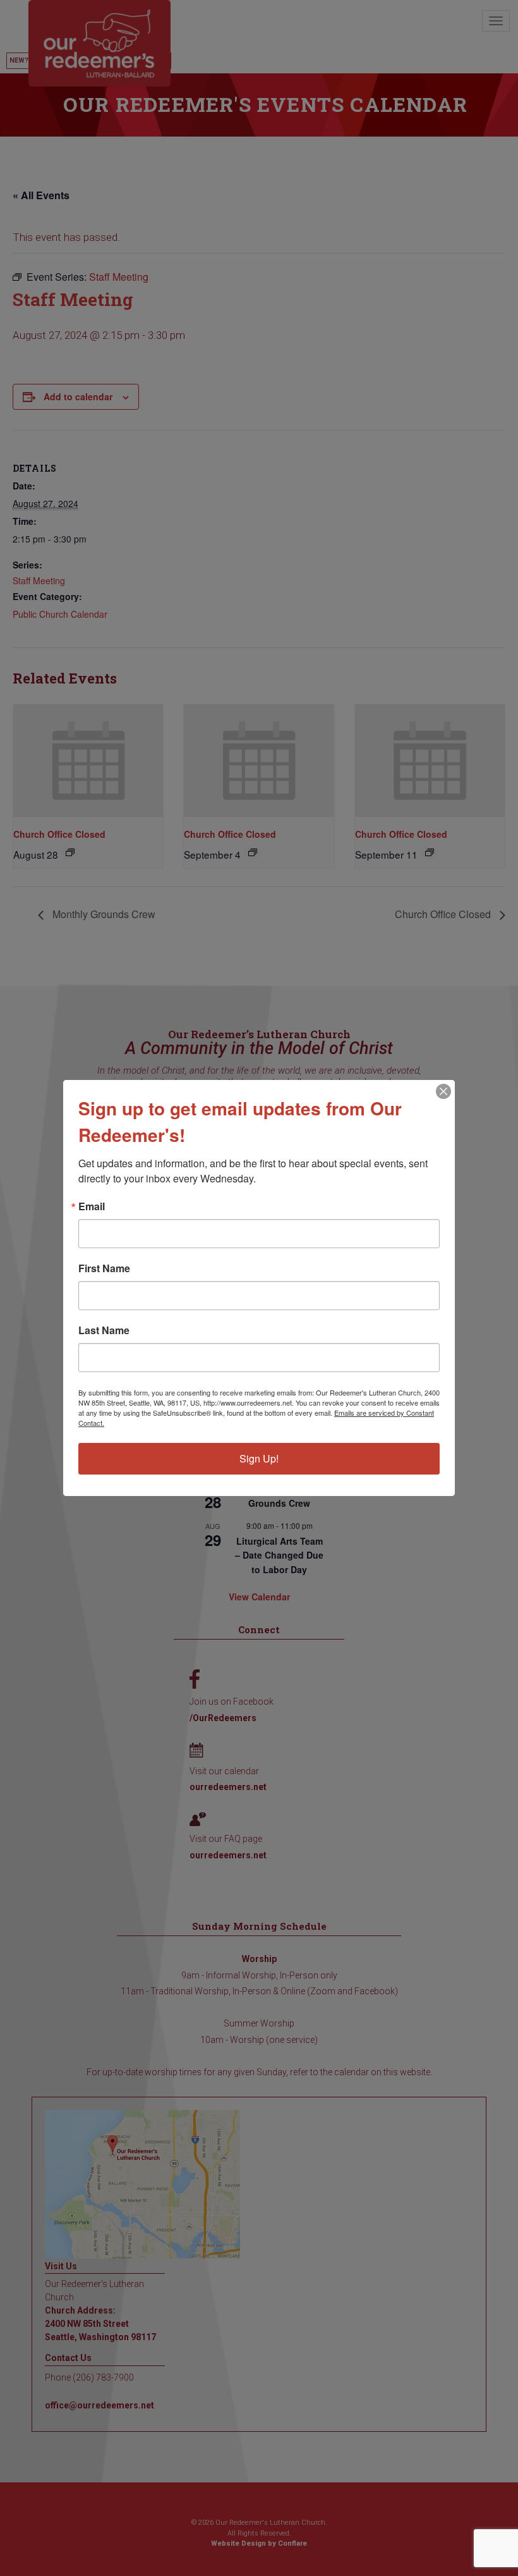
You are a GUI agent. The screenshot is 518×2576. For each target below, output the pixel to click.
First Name (104, 1268)
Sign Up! (259, 1458)
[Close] (443, 1091)
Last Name (104, 1330)
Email (92, 1206)
